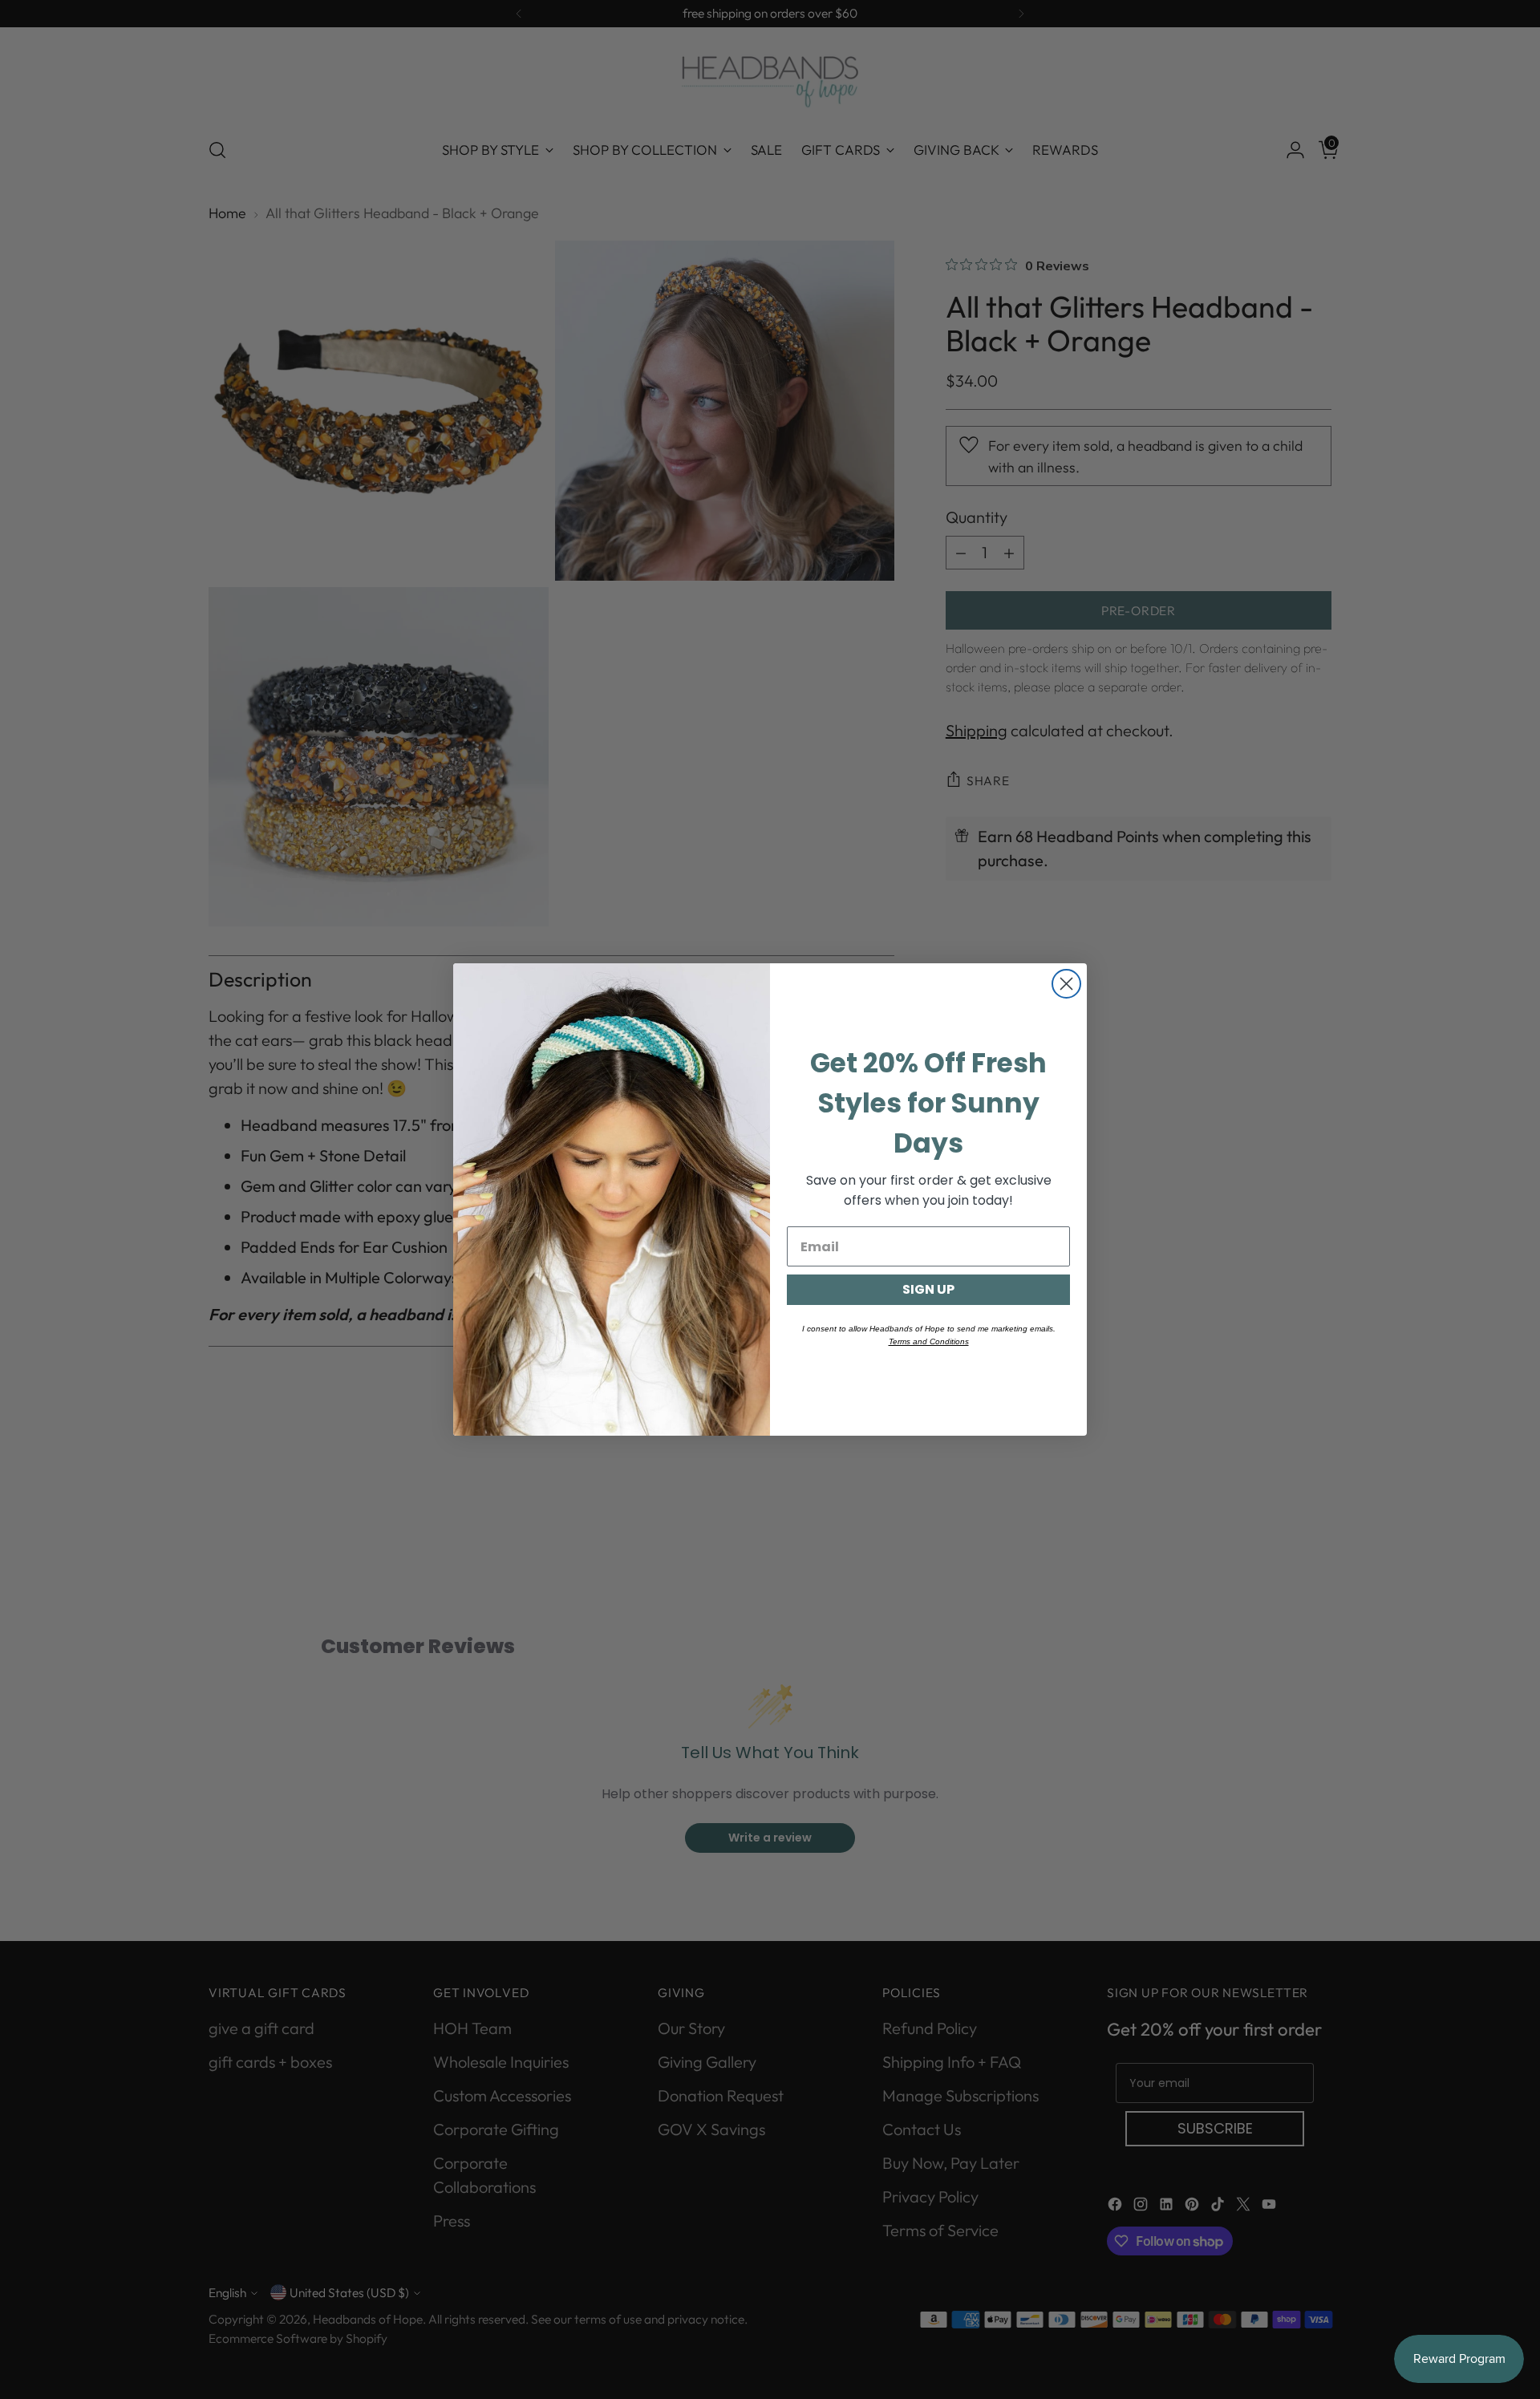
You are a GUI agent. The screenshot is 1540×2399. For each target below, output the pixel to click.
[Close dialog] (1066, 984)
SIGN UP (928, 1289)
